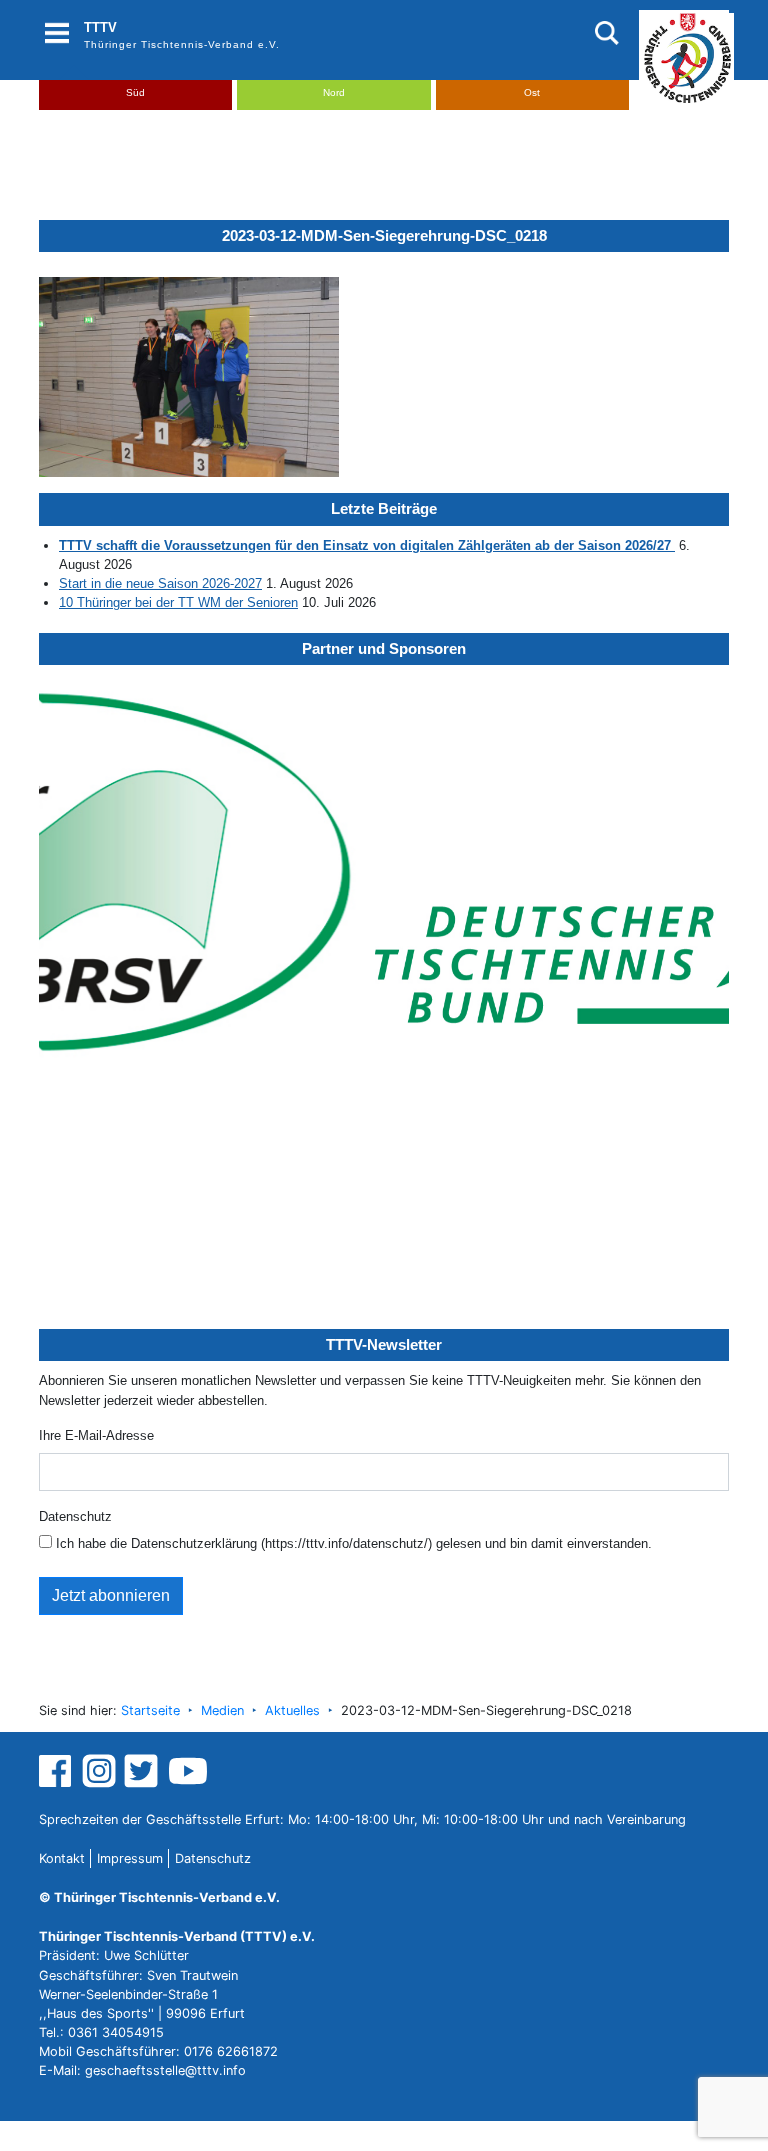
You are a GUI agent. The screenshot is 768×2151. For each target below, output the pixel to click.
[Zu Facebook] (57, 1769)
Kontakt (62, 1858)
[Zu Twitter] (143, 1769)
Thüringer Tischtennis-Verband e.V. (182, 44)
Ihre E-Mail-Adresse (96, 1435)
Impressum (130, 1858)
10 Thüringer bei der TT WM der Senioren (178, 602)
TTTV (100, 27)
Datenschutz (75, 1516)
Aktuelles (292, 1710)
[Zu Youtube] (188, 1769)
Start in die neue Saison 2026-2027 (160, 583)
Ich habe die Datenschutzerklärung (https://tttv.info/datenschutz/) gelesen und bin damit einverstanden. (352, 1543)
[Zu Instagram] (99, 1769)
